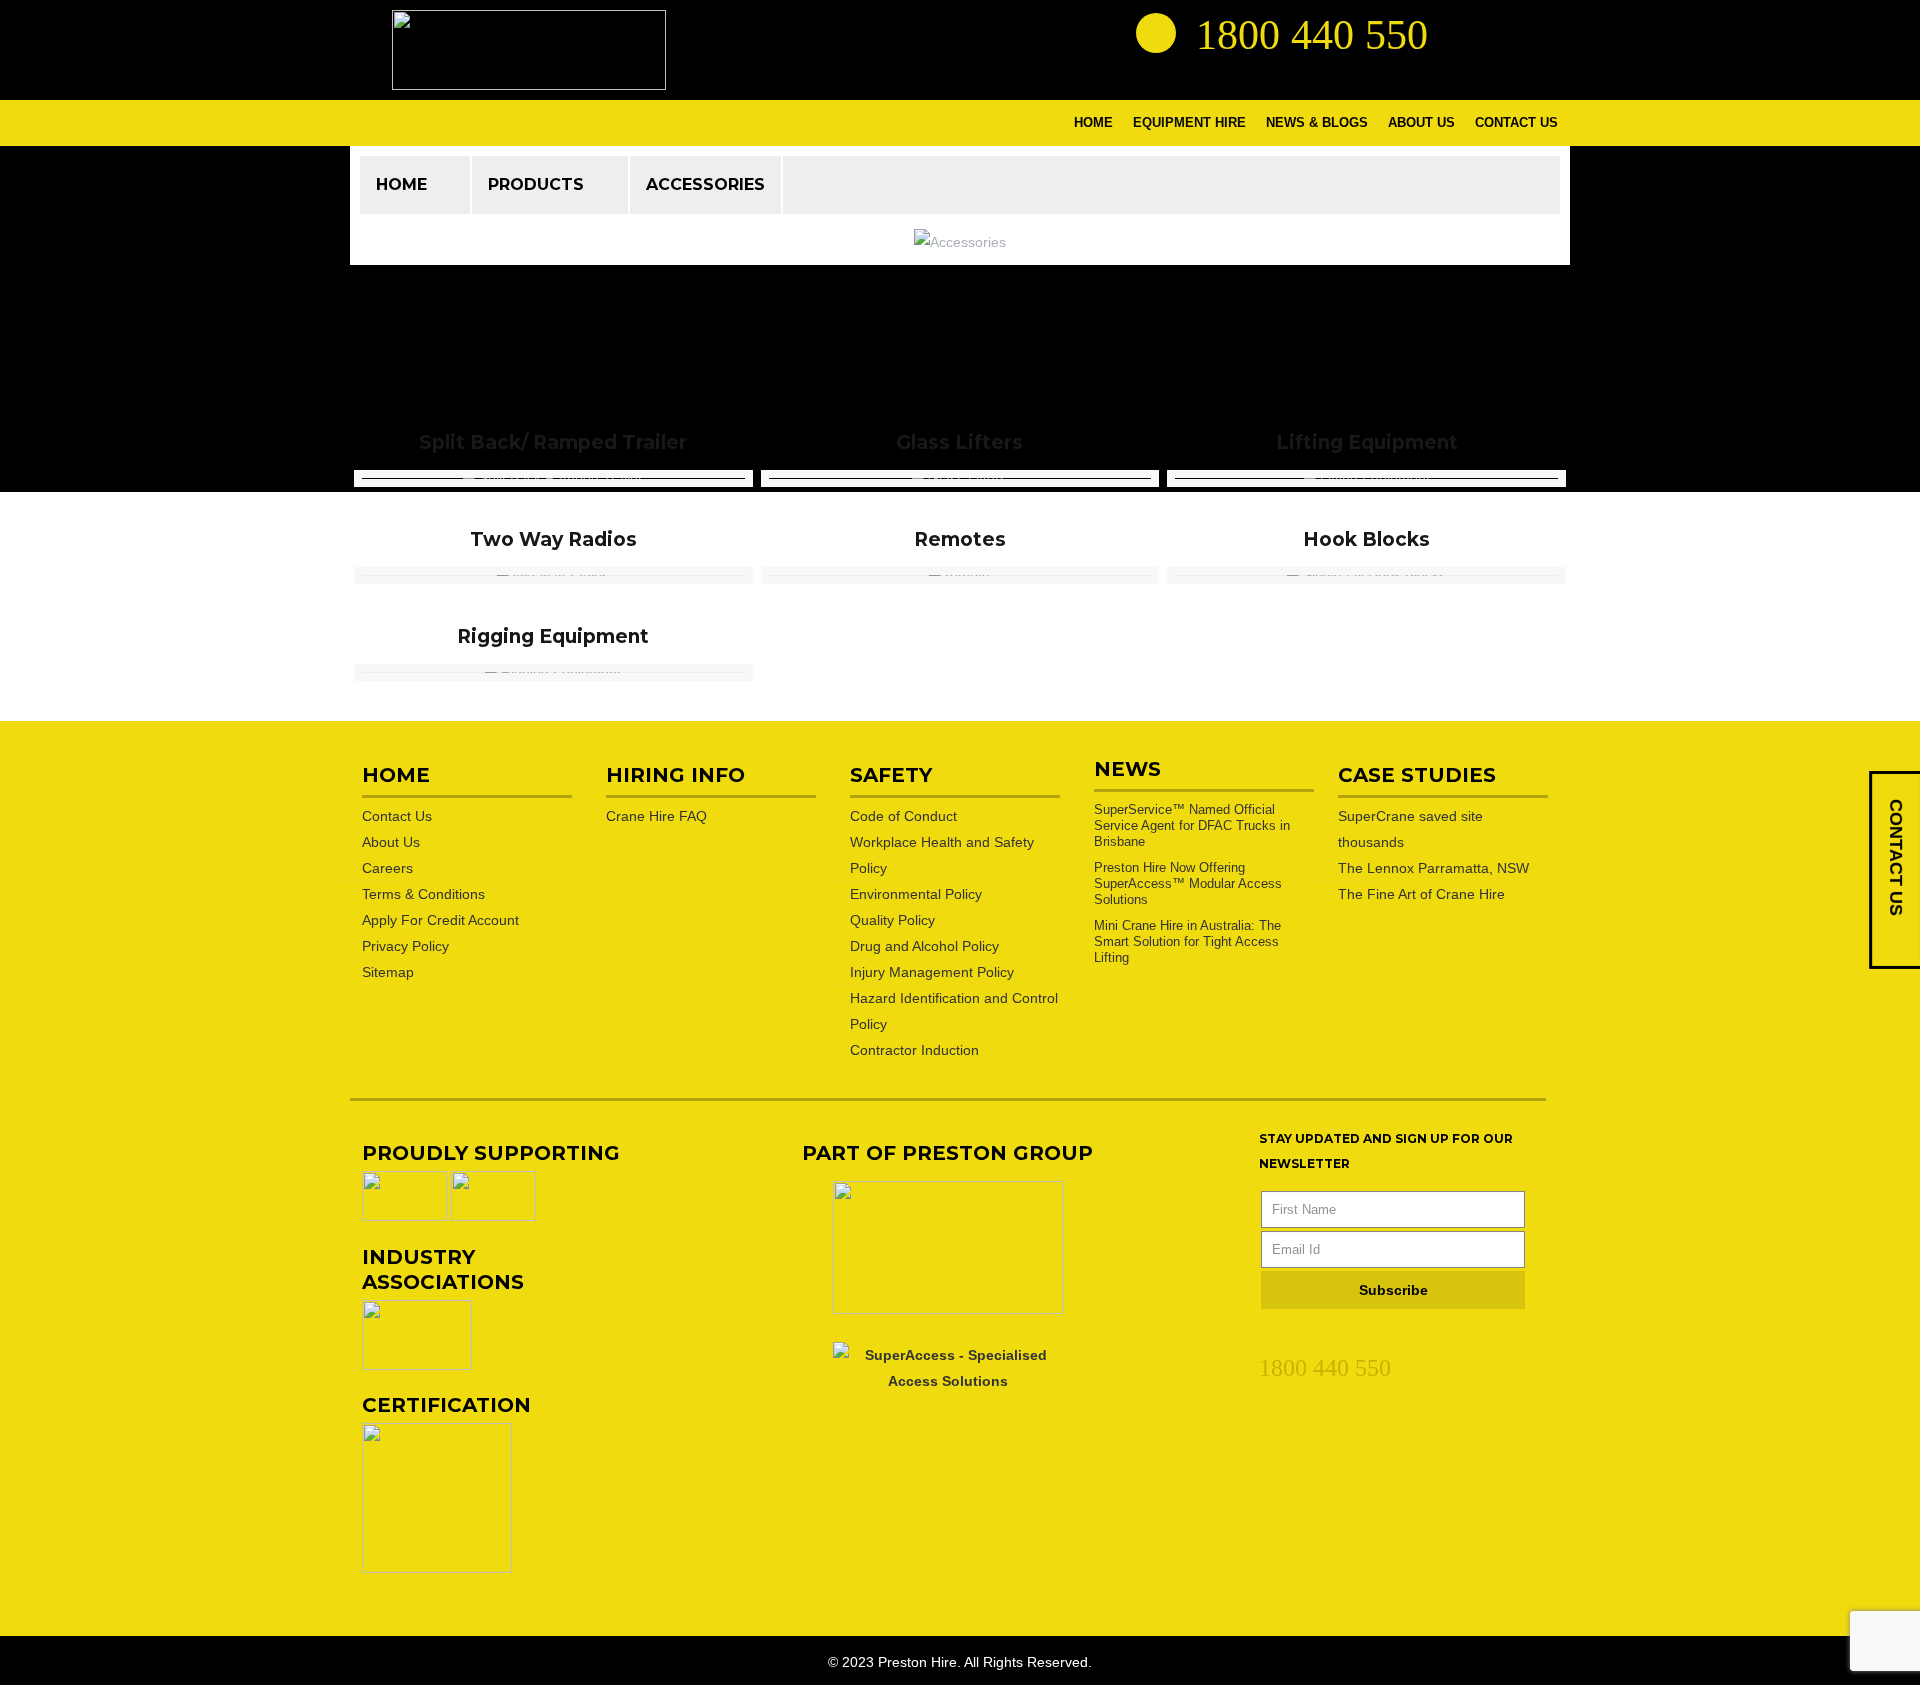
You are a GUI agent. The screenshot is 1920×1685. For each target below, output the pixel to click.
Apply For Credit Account (440, 920)
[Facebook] (1306, 1338)
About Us (391, 842)
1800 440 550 (1325, 1368)
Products (536, 184)
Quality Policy (892, 920)
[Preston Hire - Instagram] (1537, 32)
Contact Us (397, 816)
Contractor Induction (914, 1050)
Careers (387, 868)
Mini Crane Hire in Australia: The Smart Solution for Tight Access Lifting (1187, 941)
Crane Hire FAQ (656, 816)
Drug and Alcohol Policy (924, 946)
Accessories (705, 184)
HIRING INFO (675, 775)
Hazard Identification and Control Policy (954, 1011)
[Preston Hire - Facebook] (1501, 32)
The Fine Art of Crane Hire (1421, 894)
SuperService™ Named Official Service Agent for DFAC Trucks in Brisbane (1192, 825)
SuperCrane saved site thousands (1410, 829)
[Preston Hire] (529, 50)
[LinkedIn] (1270, 1338)
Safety (891, 775)
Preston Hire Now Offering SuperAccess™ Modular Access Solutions (1188, 883)
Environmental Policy (916, 894)
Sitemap (388, 972)
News (1127, 769)
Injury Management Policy (932, 972)
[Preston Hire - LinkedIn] (1465, 32)
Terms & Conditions (423, 894)
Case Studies (1417, 775)
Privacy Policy (405, 946)
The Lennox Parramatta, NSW (1433, 868)
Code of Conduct (903, 816)
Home (401, 184)
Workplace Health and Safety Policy (942, 855)
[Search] (1156, 33)
